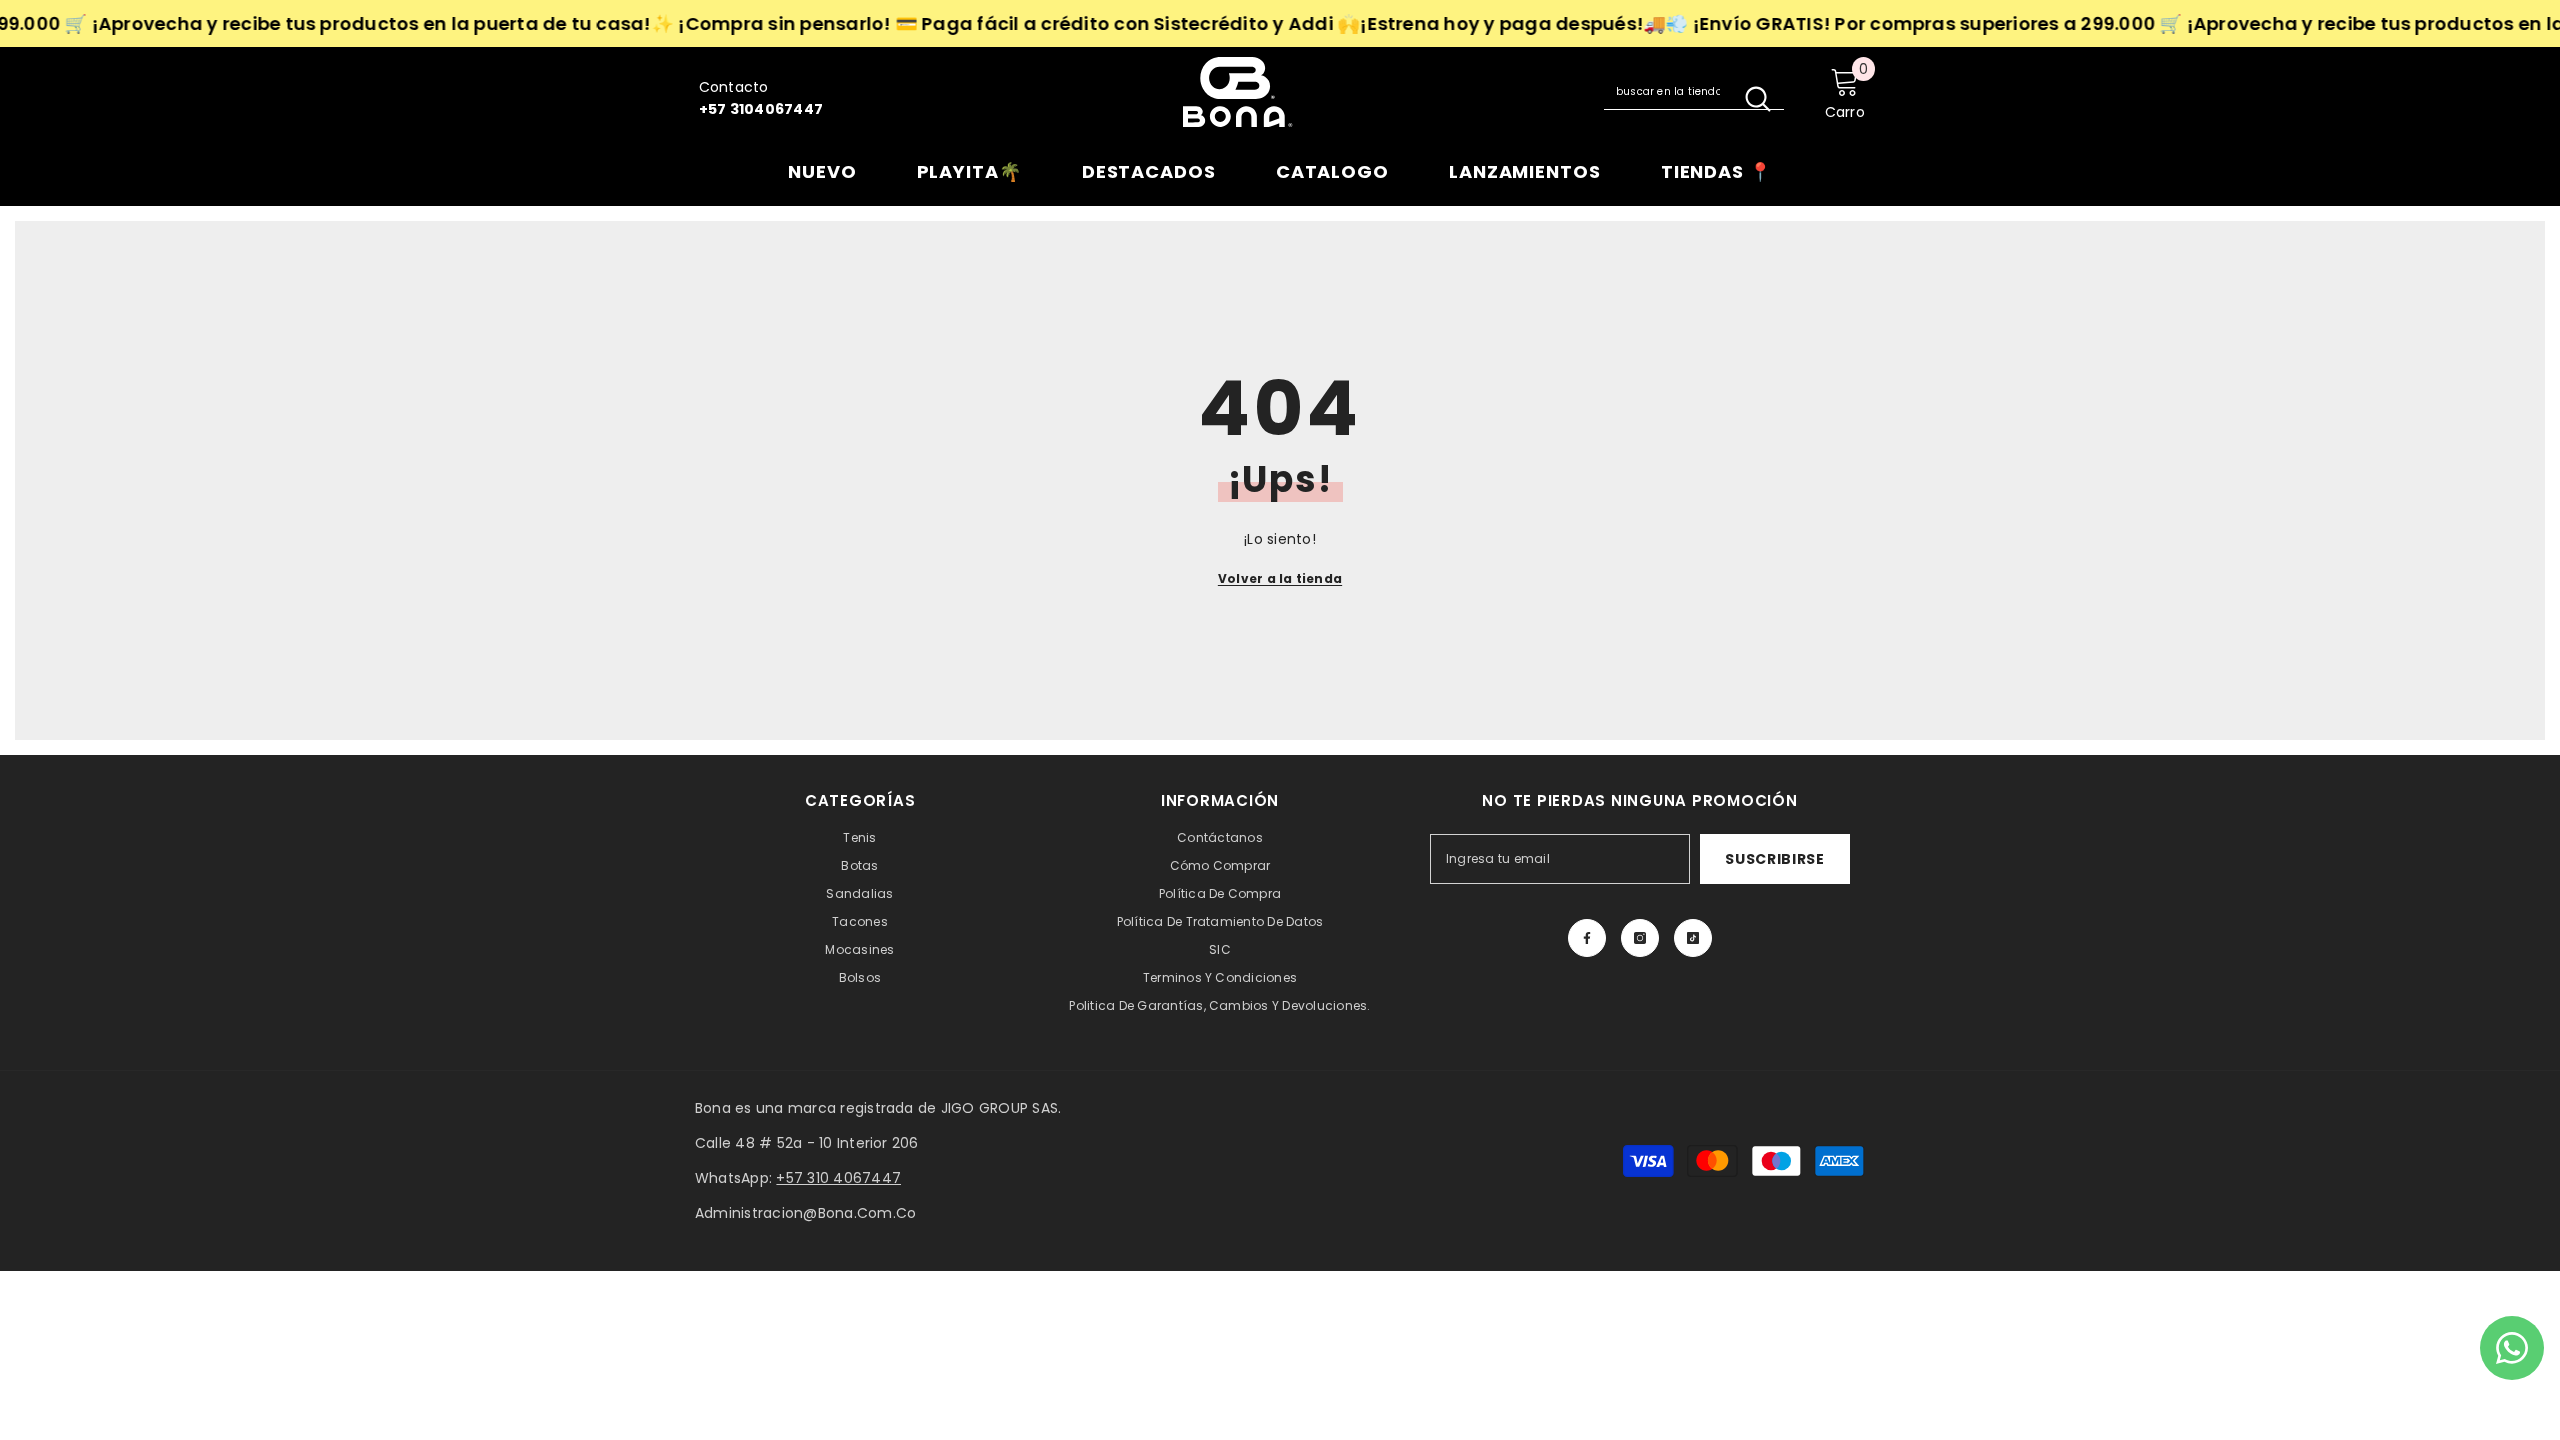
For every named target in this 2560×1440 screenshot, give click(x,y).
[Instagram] (1640, 938)
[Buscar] (1694, 92)
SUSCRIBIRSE (1775, 859)
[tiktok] (1693, 938)
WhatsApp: (798, 1178)
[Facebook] (1587, 938)
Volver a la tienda (1280, 578)
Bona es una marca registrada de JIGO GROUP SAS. (878, 1108)
